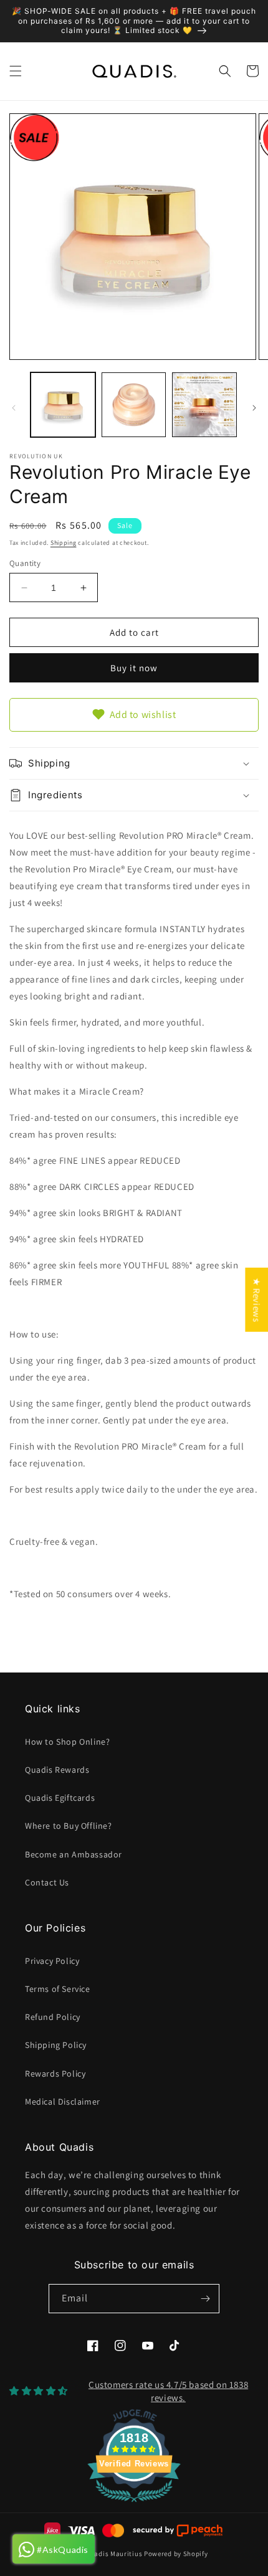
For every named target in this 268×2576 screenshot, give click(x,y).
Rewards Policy (55, 2074)
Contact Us (47, 1882)
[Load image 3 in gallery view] (204, 405)
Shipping (64, 543)
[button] (16, 71)
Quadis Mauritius (114, 2554)
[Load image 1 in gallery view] (63, 405)
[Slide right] (254, 408)
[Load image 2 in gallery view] (134, 405)
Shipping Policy (56, 2045)
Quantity (25, 563)
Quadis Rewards (57, 1770)
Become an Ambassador (74, 1854)
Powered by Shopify (176, 2554)
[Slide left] (14, 408)
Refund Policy (53, 2017)
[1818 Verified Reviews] (134, 2504)
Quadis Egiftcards (60, 1798)
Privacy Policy (52, 1961)
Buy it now (134, 668)
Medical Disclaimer (63, 2102)
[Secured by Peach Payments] (177, 2531)
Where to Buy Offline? (69, 1826)
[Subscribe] (205, 2299)
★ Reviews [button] (256, 1299)
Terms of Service (58, 1989)
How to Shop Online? (67, 1742)
